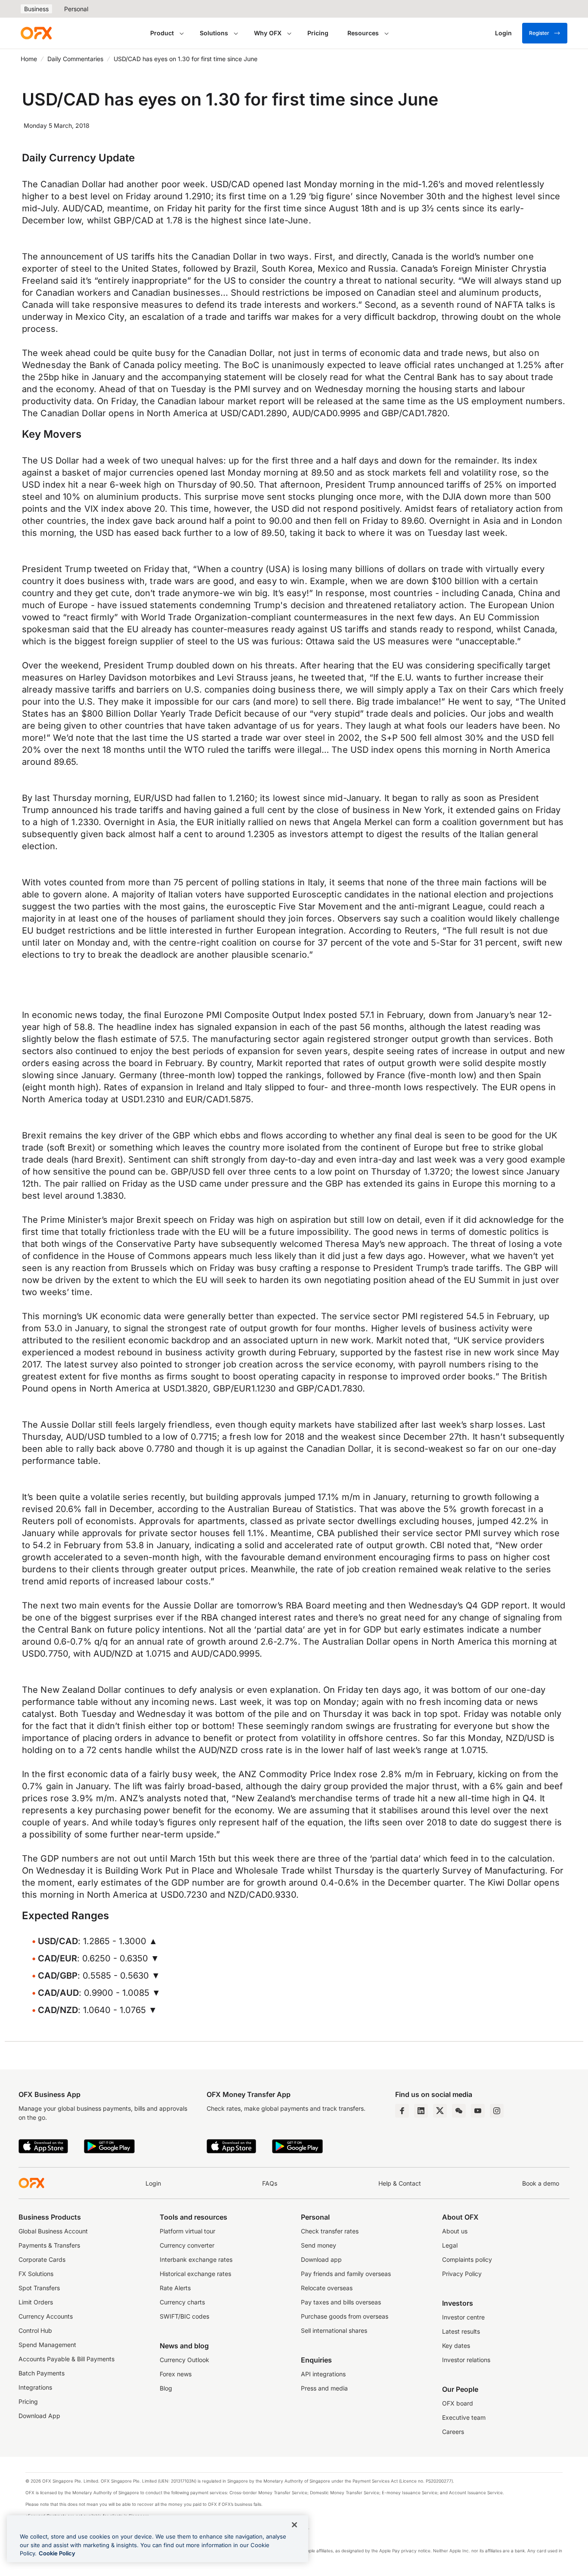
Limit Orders (36, 2302)
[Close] (294, 2525)
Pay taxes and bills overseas (341, 2302)
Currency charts (182, 2302)
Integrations (35, 2387)
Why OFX (268, 33)
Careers (453, 2432)
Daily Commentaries (75, 59)
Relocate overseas (327, 2288)
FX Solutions (36, 2274)
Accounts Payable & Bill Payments (67, 2359)
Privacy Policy (462, 2274)
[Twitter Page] (440, 2111)
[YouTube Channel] (478, 2111)
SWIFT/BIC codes (184, 2316)
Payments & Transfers (49, 2245)
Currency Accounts (46, 2316)
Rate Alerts (175, 2288)
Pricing (318, 33)
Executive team (464, 2417)
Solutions (214, 33)
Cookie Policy (57, 2553)
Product (162, 33)
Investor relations (466, 2360)
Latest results (461, 2331)
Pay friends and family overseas (346, 2274)
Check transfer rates (330, 2231)
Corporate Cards (42, 2259)
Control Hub (35, 2330)
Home (29, 59)
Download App (39, 2416)
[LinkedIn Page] (421, 2111)
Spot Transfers (39, 2288)
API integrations (323, 2374)
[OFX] (36, 33)
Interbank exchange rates (196, 2259)
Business (36, 9)
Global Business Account (53, 2231)
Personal (76, 9)
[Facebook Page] (402, 2111)
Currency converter (187, 2245)
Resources (363, 33)
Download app (321, 2259)
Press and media (324, 2388)
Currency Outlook (184, 2360)
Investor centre (463, 2317)
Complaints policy (467, 2259)
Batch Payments (42, 2373)
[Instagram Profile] (497, 2111)
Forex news (176, 2374)
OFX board (458, 2403)
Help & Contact (400, 2183)
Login (153, 2183)
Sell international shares (334, 2330)
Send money (319, 2245)
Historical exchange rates (195, 2274)
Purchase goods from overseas (345, 2316)
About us (455, 2231)
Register (539, 33)
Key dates (456, 2346)
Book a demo (541, 2183)
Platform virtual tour (187, 2231)
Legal (450, 2245)
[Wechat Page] (459, 2111)
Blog (166, 2388)
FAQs (270, 2183)
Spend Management (47, 2345)
